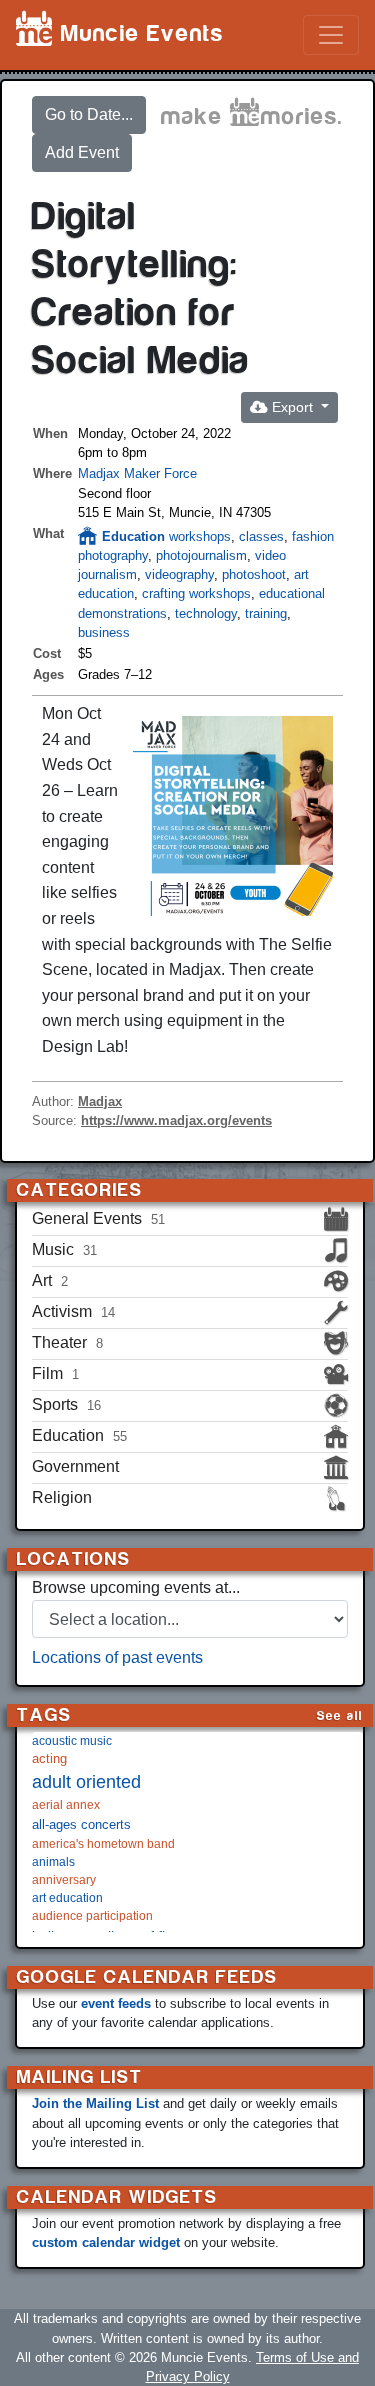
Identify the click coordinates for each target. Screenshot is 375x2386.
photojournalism (201, 555)
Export (292, 407)
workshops (200, 536)
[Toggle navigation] (331, 35)
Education (133, 536)
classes (261, 536)
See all (340, 1715)
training (266, 613)
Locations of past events (117, 1657)
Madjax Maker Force (137, 473)
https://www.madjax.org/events (176, 1120)
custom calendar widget (106, 2242)
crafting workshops (196, 593)
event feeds (116, 2003)
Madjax (100, 1101)
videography (179, 574)
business (104, 632)
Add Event (82, 152)
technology (206, 613)
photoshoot (254, 574)
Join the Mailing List (95, 2103)
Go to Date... (89, 114)
